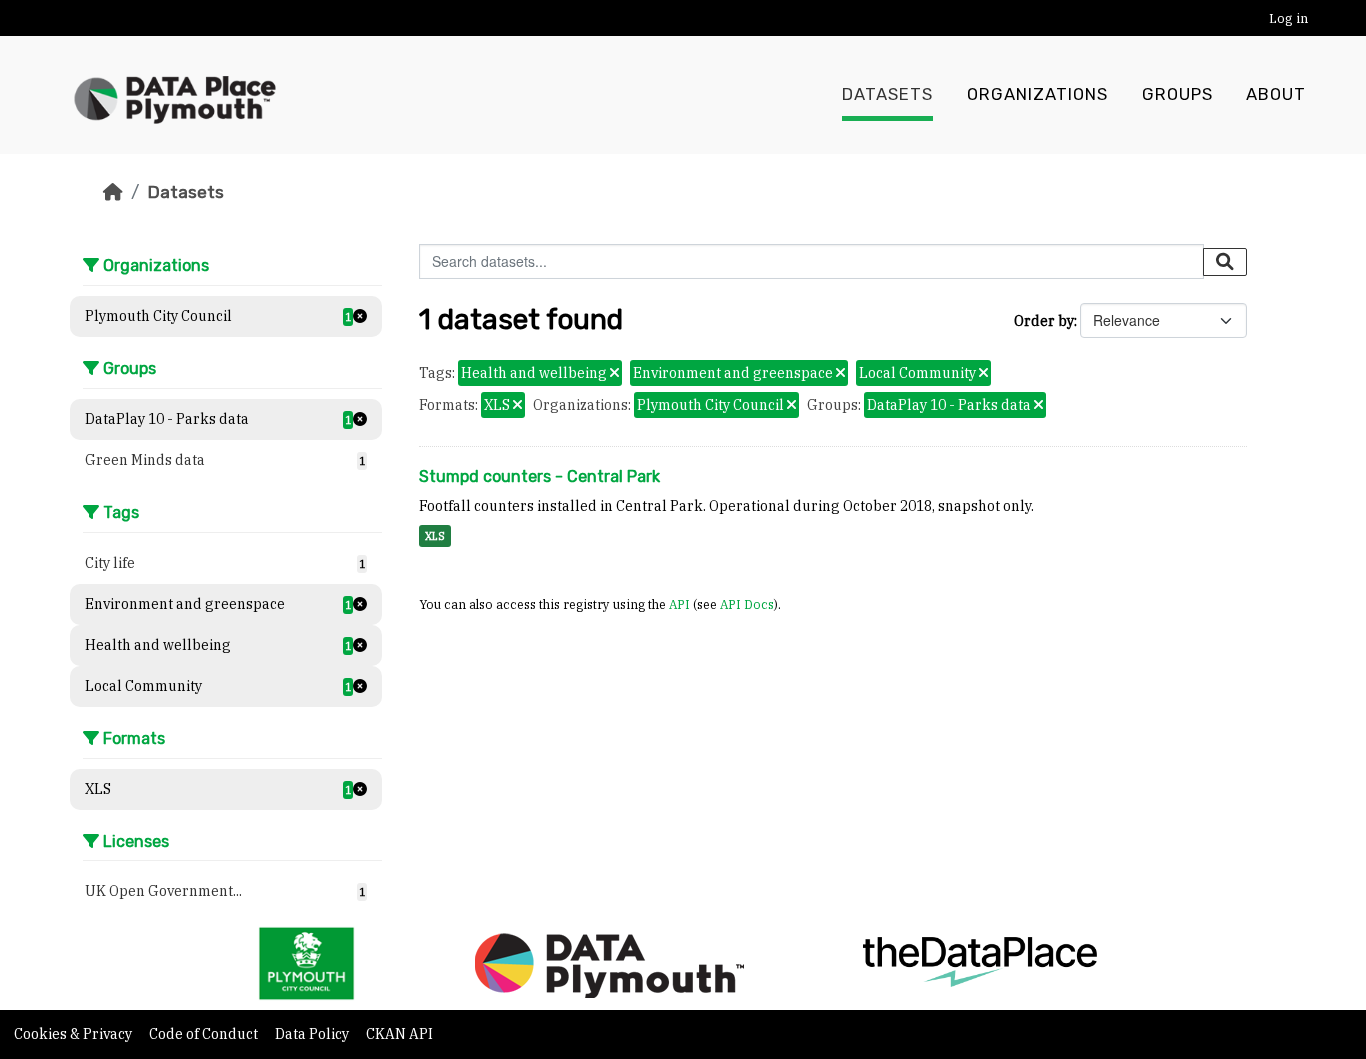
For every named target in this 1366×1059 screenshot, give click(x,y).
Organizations (1037, 94)
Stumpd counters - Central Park (539, 476)
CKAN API (399, 1034)
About (1276, 94)
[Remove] (614, 374)
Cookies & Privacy (74, 1034)
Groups (1177, 94)
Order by (1044, 321)
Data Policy (313, 1034)
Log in (1288, 18)
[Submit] (1225, 262)
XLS (435, 536)
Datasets (887, 94)
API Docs (747, 604)
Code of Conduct (205, 1034)
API (679, 604)
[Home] (113, 192)
